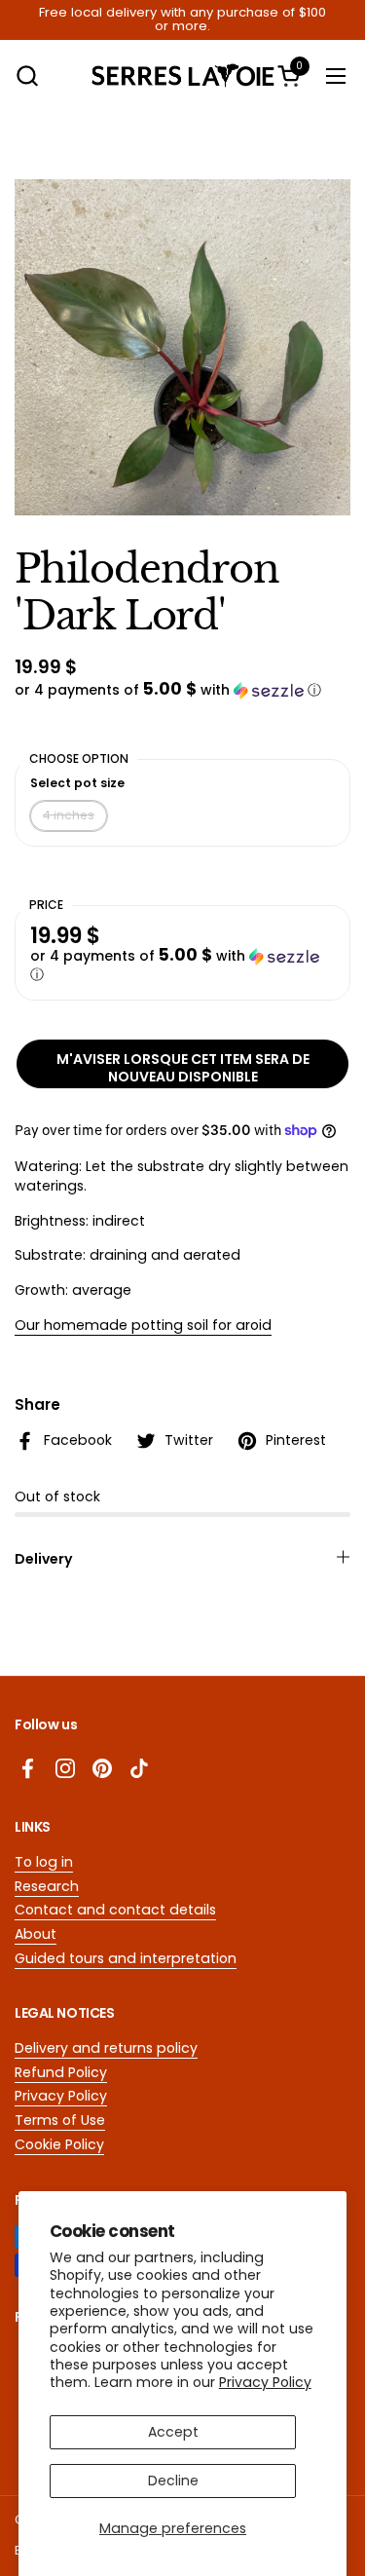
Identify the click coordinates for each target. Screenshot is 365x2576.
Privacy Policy (265, 2382)
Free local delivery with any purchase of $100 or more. (182, 20)
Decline (173, 2481)
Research (47, 1886)
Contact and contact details (115, 1910)
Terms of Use (60, 2120)
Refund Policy (61, 2072)
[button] (27, 76)
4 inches (69, 815)
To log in (44, 1862)
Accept (173, 2432)
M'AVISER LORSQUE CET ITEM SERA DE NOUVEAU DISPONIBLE (183, 1068)
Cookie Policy (59, 2144)
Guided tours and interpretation (126, 1958)
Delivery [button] (44, 1559)
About (36, 1934)
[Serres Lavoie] (183, 76)
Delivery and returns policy (106, 2048)
